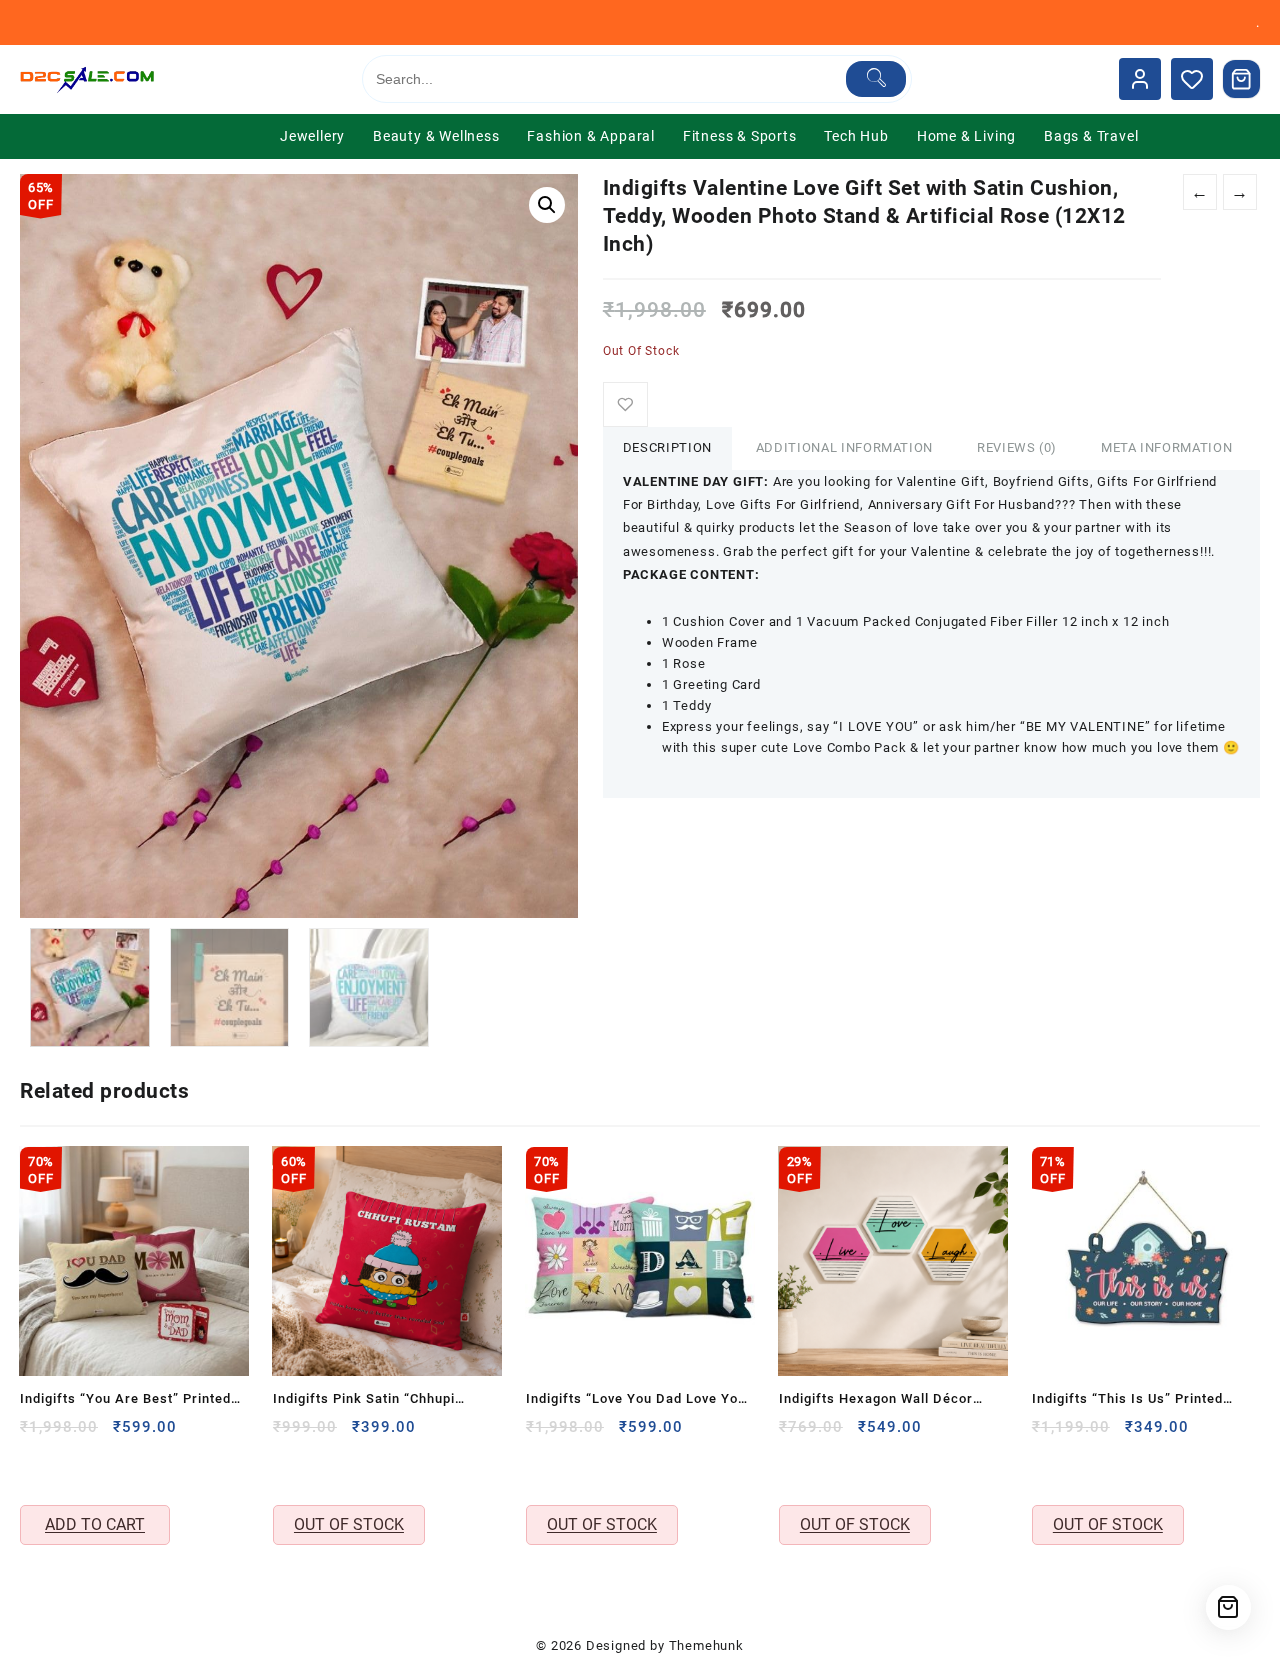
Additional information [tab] (844, 447)
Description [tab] (667, 447)
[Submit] (876, 79)
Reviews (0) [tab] (1017, 447)
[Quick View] (37, 1469)
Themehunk (706, 1645)
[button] (547, 205)
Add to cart (95, 1524)
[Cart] (1242, 79)
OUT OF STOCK (349, 1524)
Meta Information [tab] (1166, 447)
